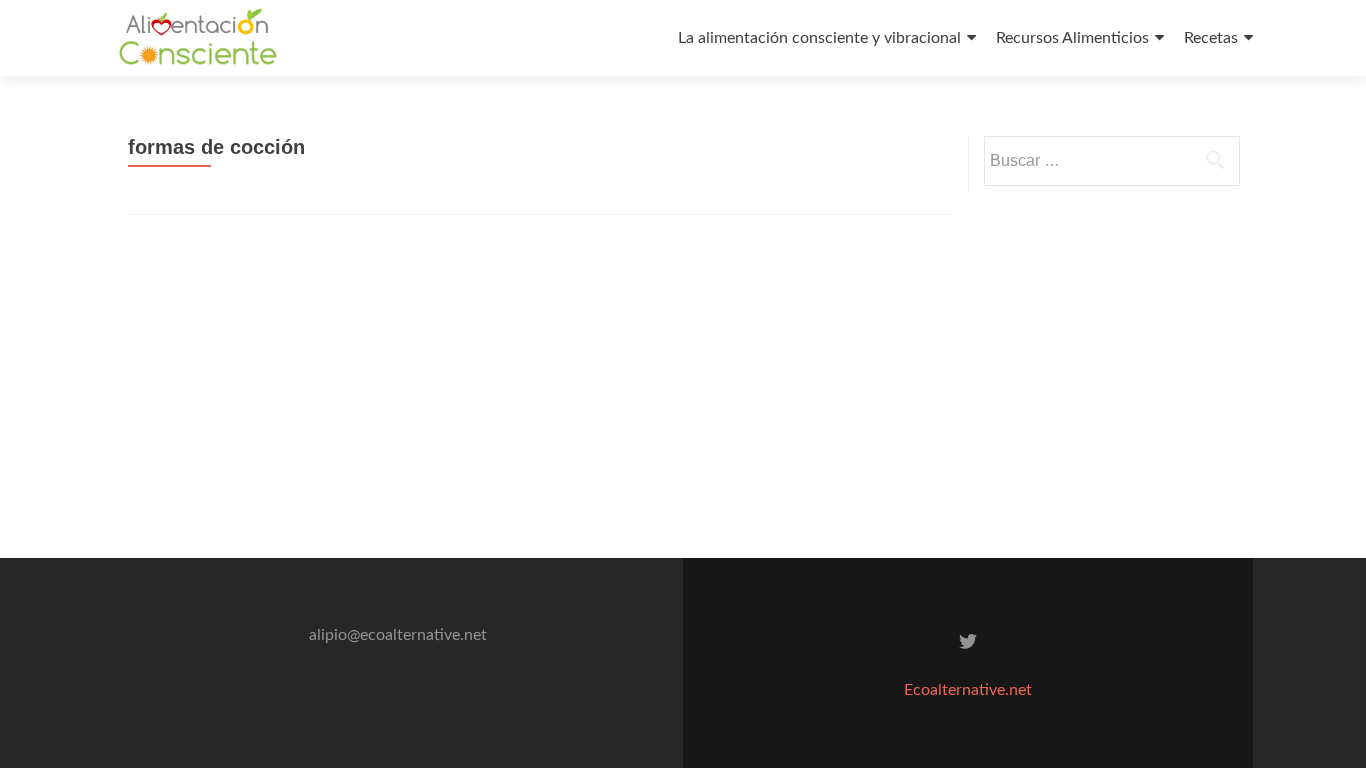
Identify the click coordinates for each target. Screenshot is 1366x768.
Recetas (1211, 38)
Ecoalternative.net (968, 690)
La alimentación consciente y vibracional (819, 38)
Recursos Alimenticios (1072, 38)
